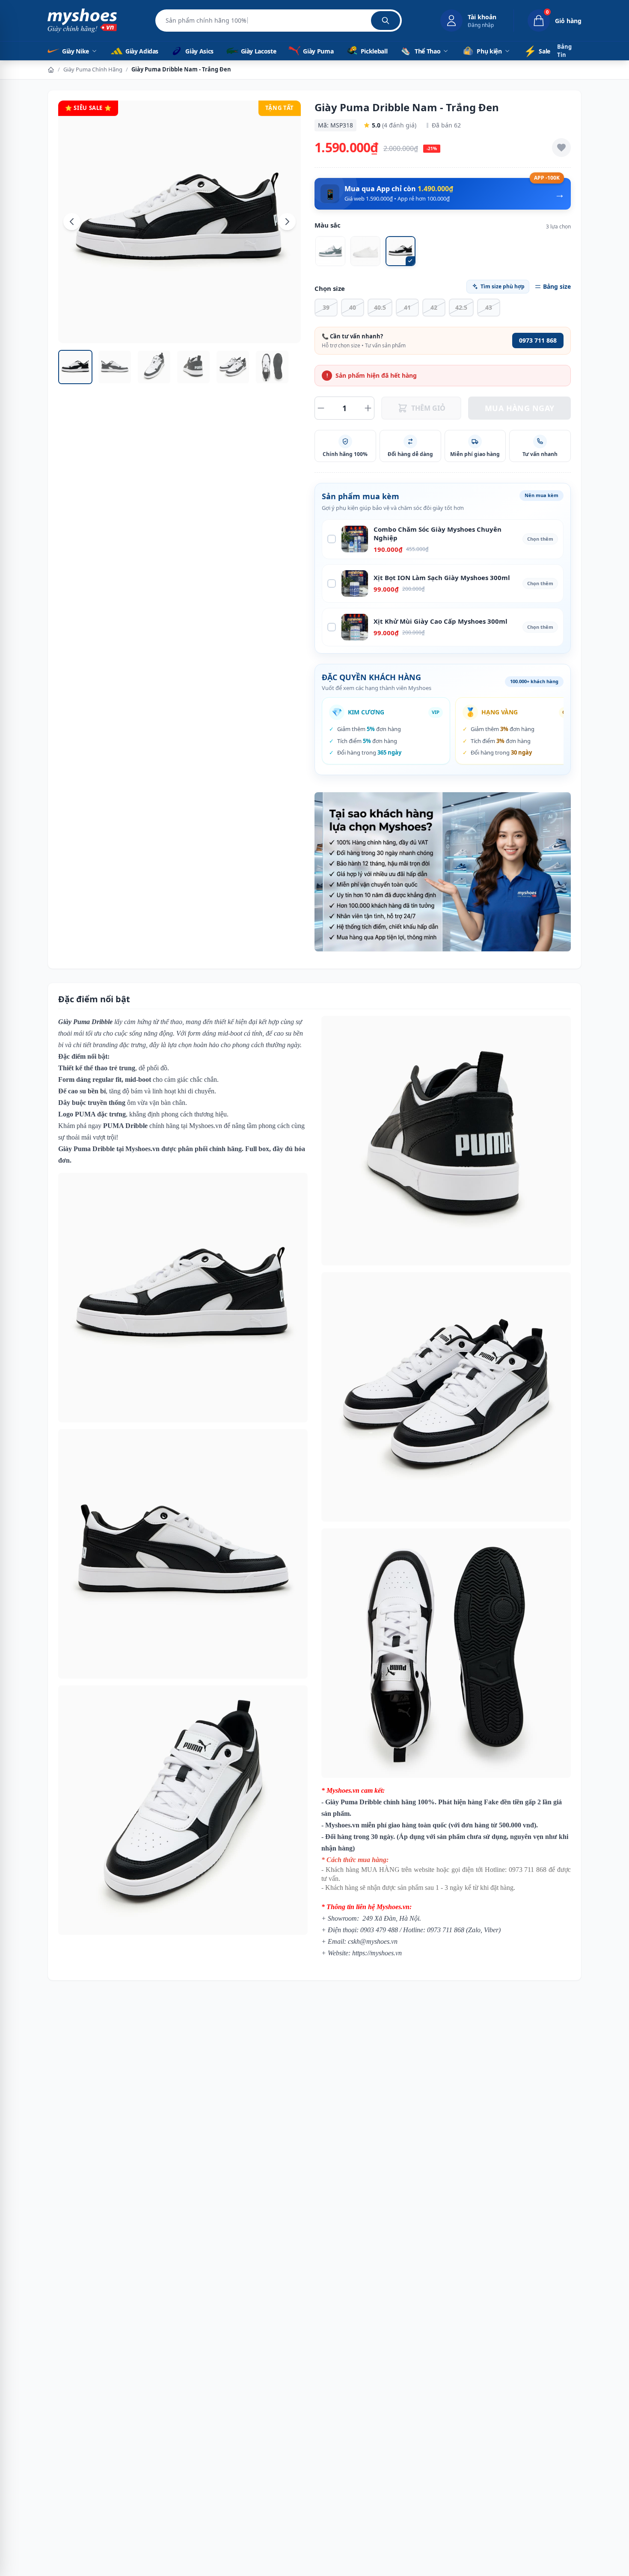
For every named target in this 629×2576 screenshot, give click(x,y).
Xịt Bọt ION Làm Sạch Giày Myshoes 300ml (442, 577)
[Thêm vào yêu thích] (561, 148)
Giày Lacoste (258, 51)
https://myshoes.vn (377, 1953)
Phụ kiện (489, 51)
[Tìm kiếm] (386, 21)
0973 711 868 (538, 340)
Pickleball (374, 51)
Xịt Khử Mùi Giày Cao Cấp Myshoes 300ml (441, 621)
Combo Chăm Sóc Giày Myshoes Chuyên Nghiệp (438, 534)
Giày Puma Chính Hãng (93, 69)
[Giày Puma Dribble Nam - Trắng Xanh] (330, 251)
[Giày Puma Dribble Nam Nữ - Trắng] (365, 251)
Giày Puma (317, 51)
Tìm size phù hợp (503, 286)
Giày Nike (76, 51)
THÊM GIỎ (428, 408)
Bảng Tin (564, 51)
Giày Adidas (141, 51)
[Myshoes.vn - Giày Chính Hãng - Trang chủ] (82, 21)
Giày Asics (199, 51)
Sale (537, 51)
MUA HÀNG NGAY (520, 408)
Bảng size (557, 286)
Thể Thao (427, 51)
